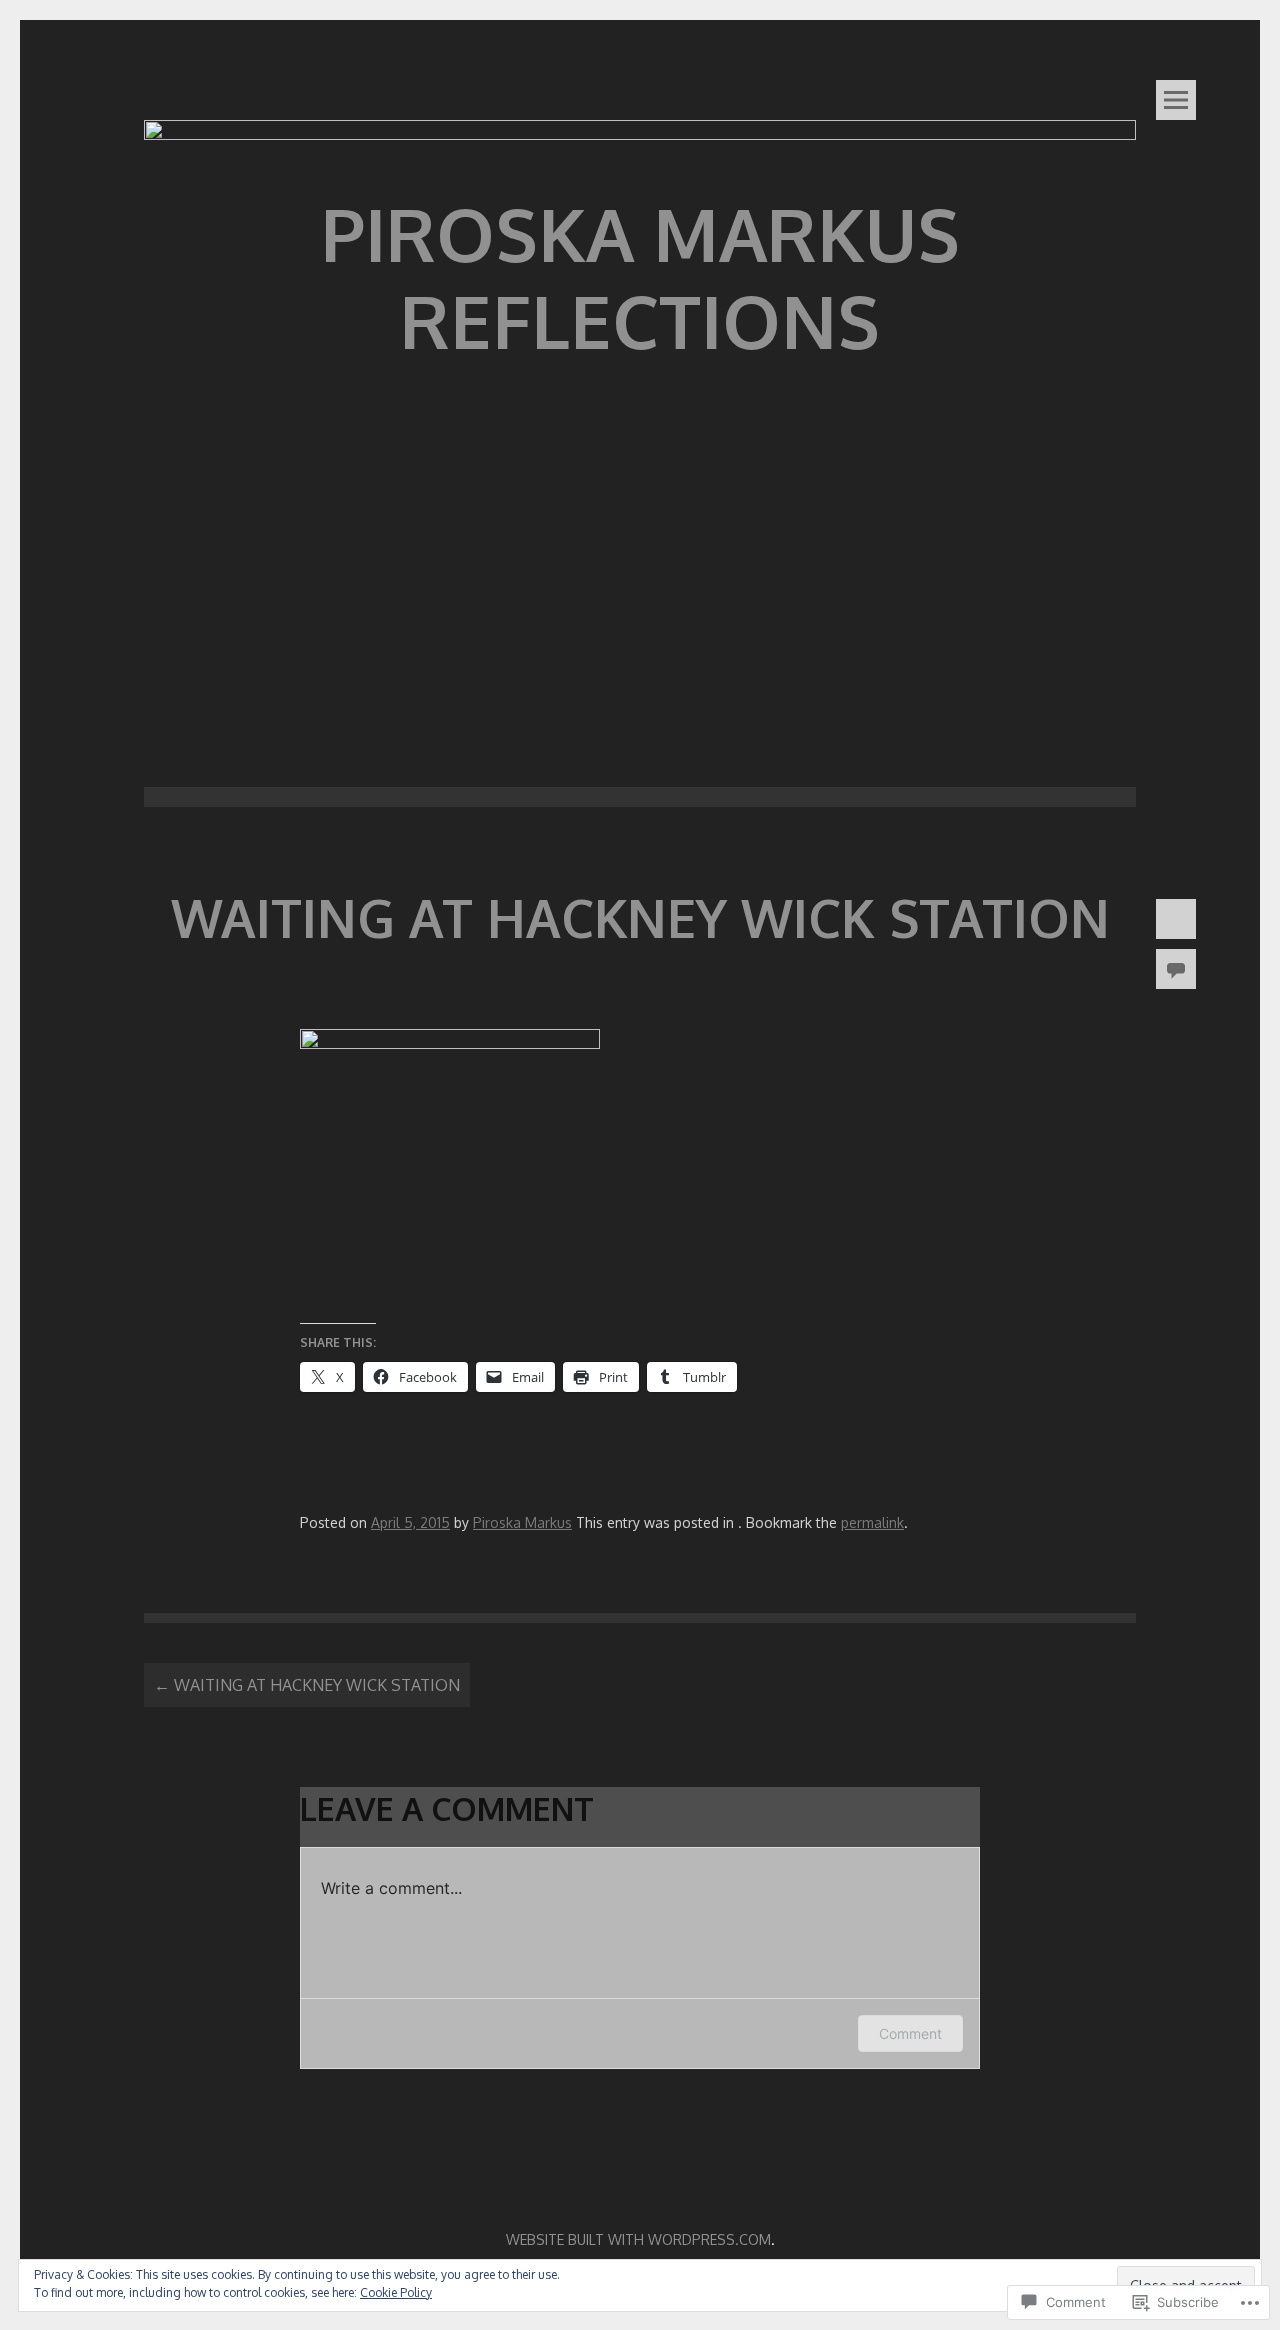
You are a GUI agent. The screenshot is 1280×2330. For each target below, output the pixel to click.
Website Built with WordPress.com (638, 2239)
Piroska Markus (522, 1522)
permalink (872, 1522)
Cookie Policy (396, 2292)
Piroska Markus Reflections (640, 277)
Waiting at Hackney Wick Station (307, 1685)
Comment (910, 2033)
